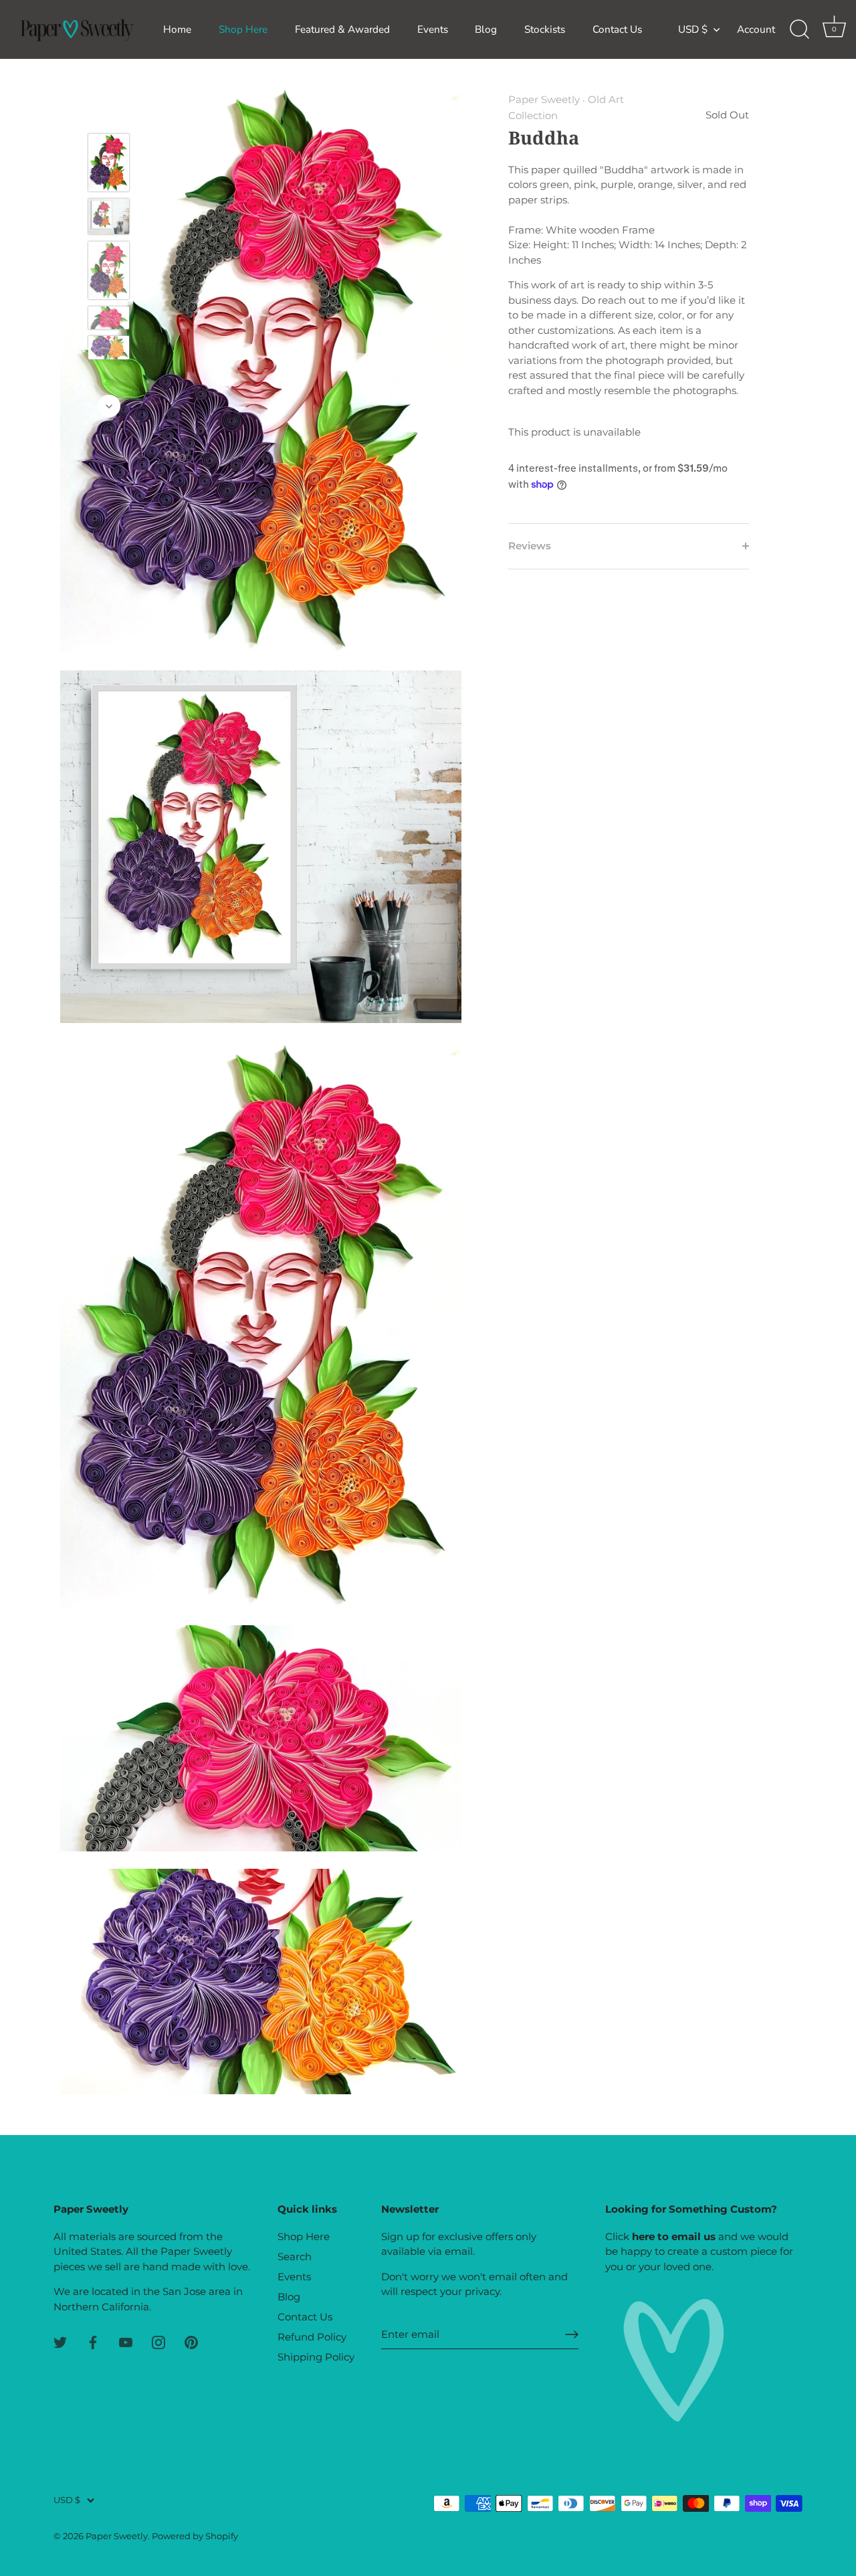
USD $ (693, 30)
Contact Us (617, 29)
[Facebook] (93, 2341)
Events (433, 29)
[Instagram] (158, 2341)
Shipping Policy (316, 2357)
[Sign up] (572, 2334)
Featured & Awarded (342, 29)
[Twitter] (60, 2341)
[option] (109, 165)
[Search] (799, 29)
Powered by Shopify (195, 2536)
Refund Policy (312, 2337)
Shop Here (243, 29)
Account (756, 29)
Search (295, 2257)
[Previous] (109, 114)
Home (177, 29)
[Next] (109, 406)
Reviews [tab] (530, 546)
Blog (486, 29)
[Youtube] (126, 2341)
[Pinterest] (191, 2341)
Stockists (545, 29)
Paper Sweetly (544, 99)
